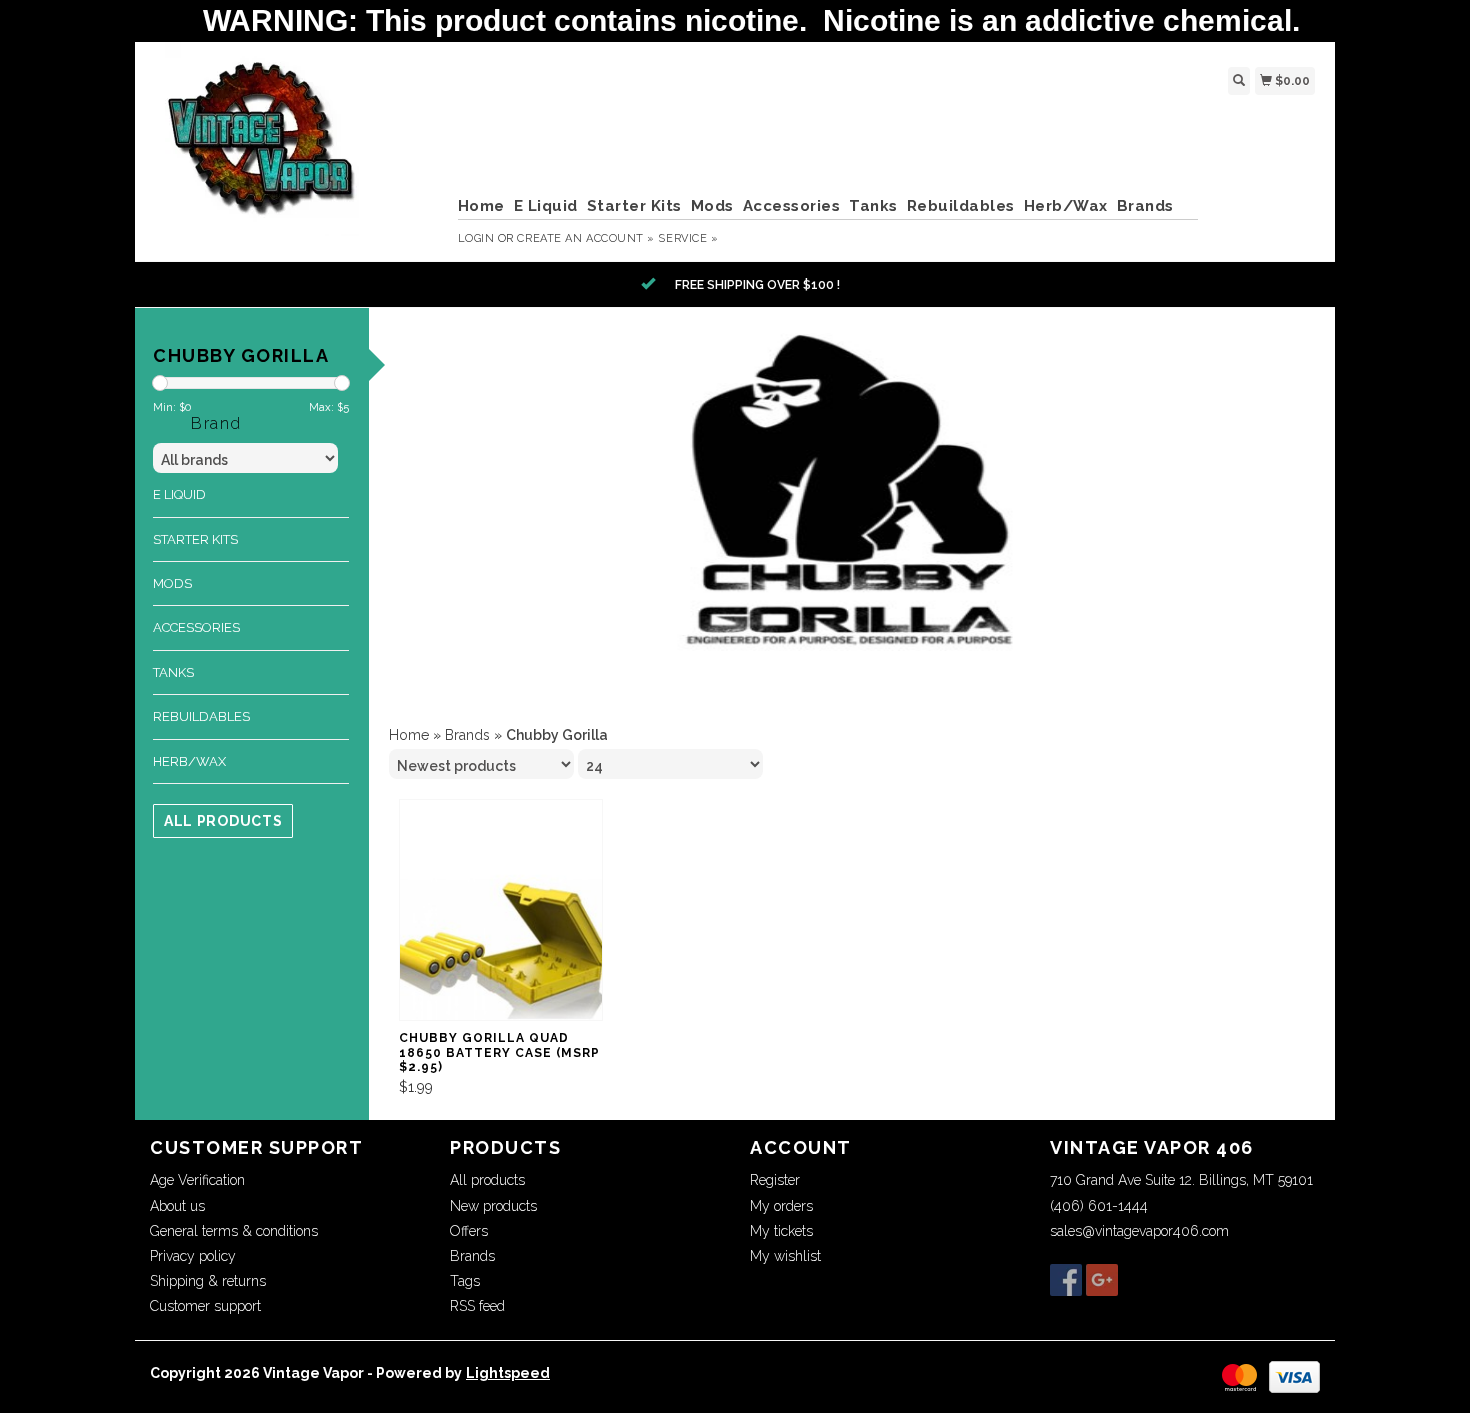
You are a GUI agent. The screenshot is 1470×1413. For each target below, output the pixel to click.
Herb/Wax (1066, 206)
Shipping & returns (208, 1281)
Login (476, 238)
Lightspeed (508, 1373)
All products (223, 821)
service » (688, 238)
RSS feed (477, 1306)
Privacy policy (193, 1256)
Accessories (792, 206)
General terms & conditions (234, 1231)
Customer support (205, 1306)
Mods (712, 206)
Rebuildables (961, 206)
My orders (781, 1206)
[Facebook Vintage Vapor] (1066, 1280)
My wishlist (785, 1256)
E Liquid (546, 206)
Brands (1145, 206)
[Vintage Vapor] (296, 149)
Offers (469, 1231)
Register (775, 1180)
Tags (465, 1281)
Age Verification (197, 1180)
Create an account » (585, 238)
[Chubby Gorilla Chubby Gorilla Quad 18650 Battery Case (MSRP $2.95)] (501, 910)
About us (177, 1206)
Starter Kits (634, 206)
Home (481, 206)
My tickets (781, 1231)
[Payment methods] (1239, 1375)
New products (493, 1206)
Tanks (873, 206)
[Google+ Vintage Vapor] (1102, 1280)
